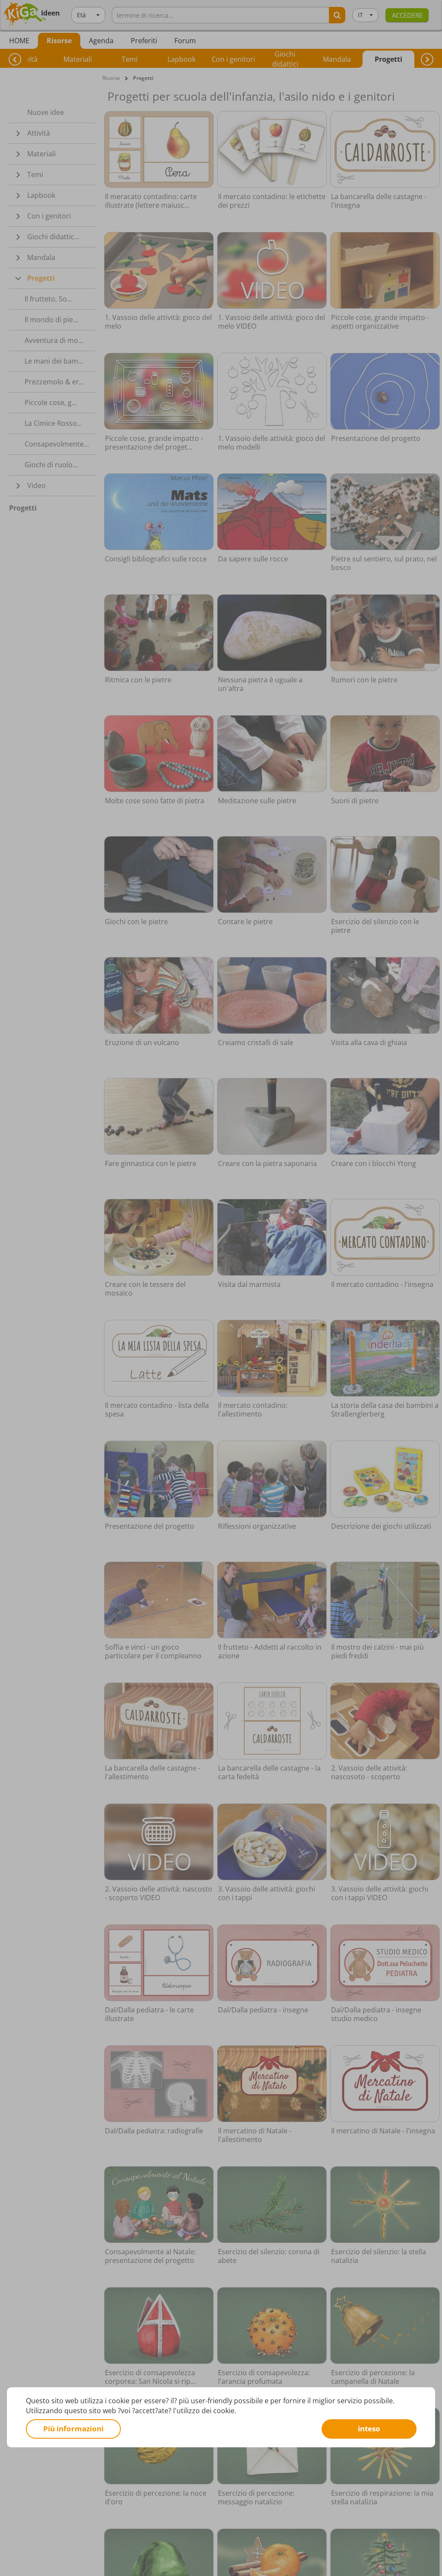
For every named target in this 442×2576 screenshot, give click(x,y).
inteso (369, 2429)
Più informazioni (73, 2429)
